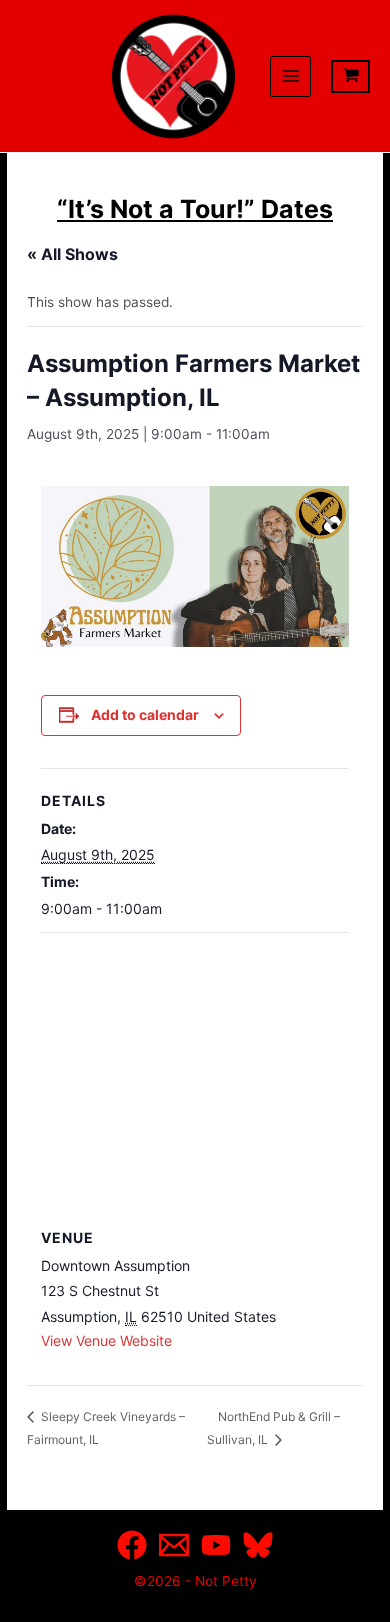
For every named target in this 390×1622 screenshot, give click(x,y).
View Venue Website (106, 1340)
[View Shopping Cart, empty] (350, 76)
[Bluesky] (258, 1545)
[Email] (174, 1545)
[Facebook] (132, 1545)
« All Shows (72, 254)
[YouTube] (216, 1545)
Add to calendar (145, 714)
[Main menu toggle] (290, 76)
